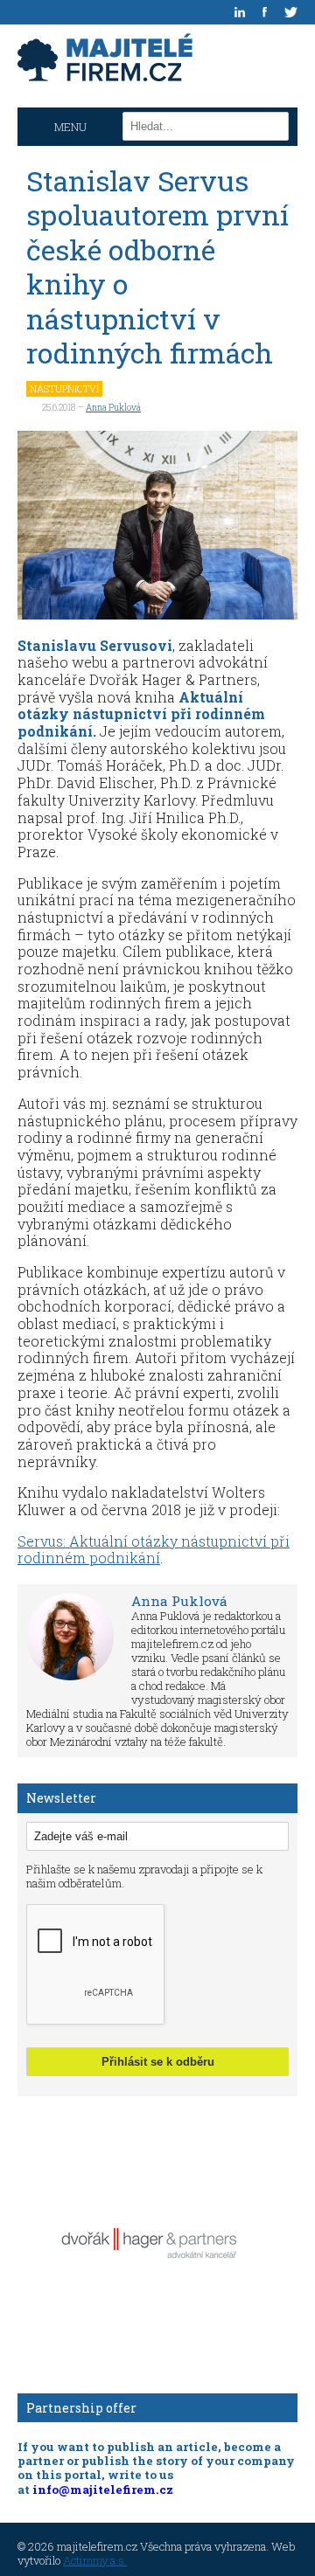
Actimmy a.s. (95, 2560)
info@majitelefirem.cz (103, 2489)
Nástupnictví (64, 388)
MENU (70, 127)
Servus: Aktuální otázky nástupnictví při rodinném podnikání (154, 1550)
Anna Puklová (113, 408)
